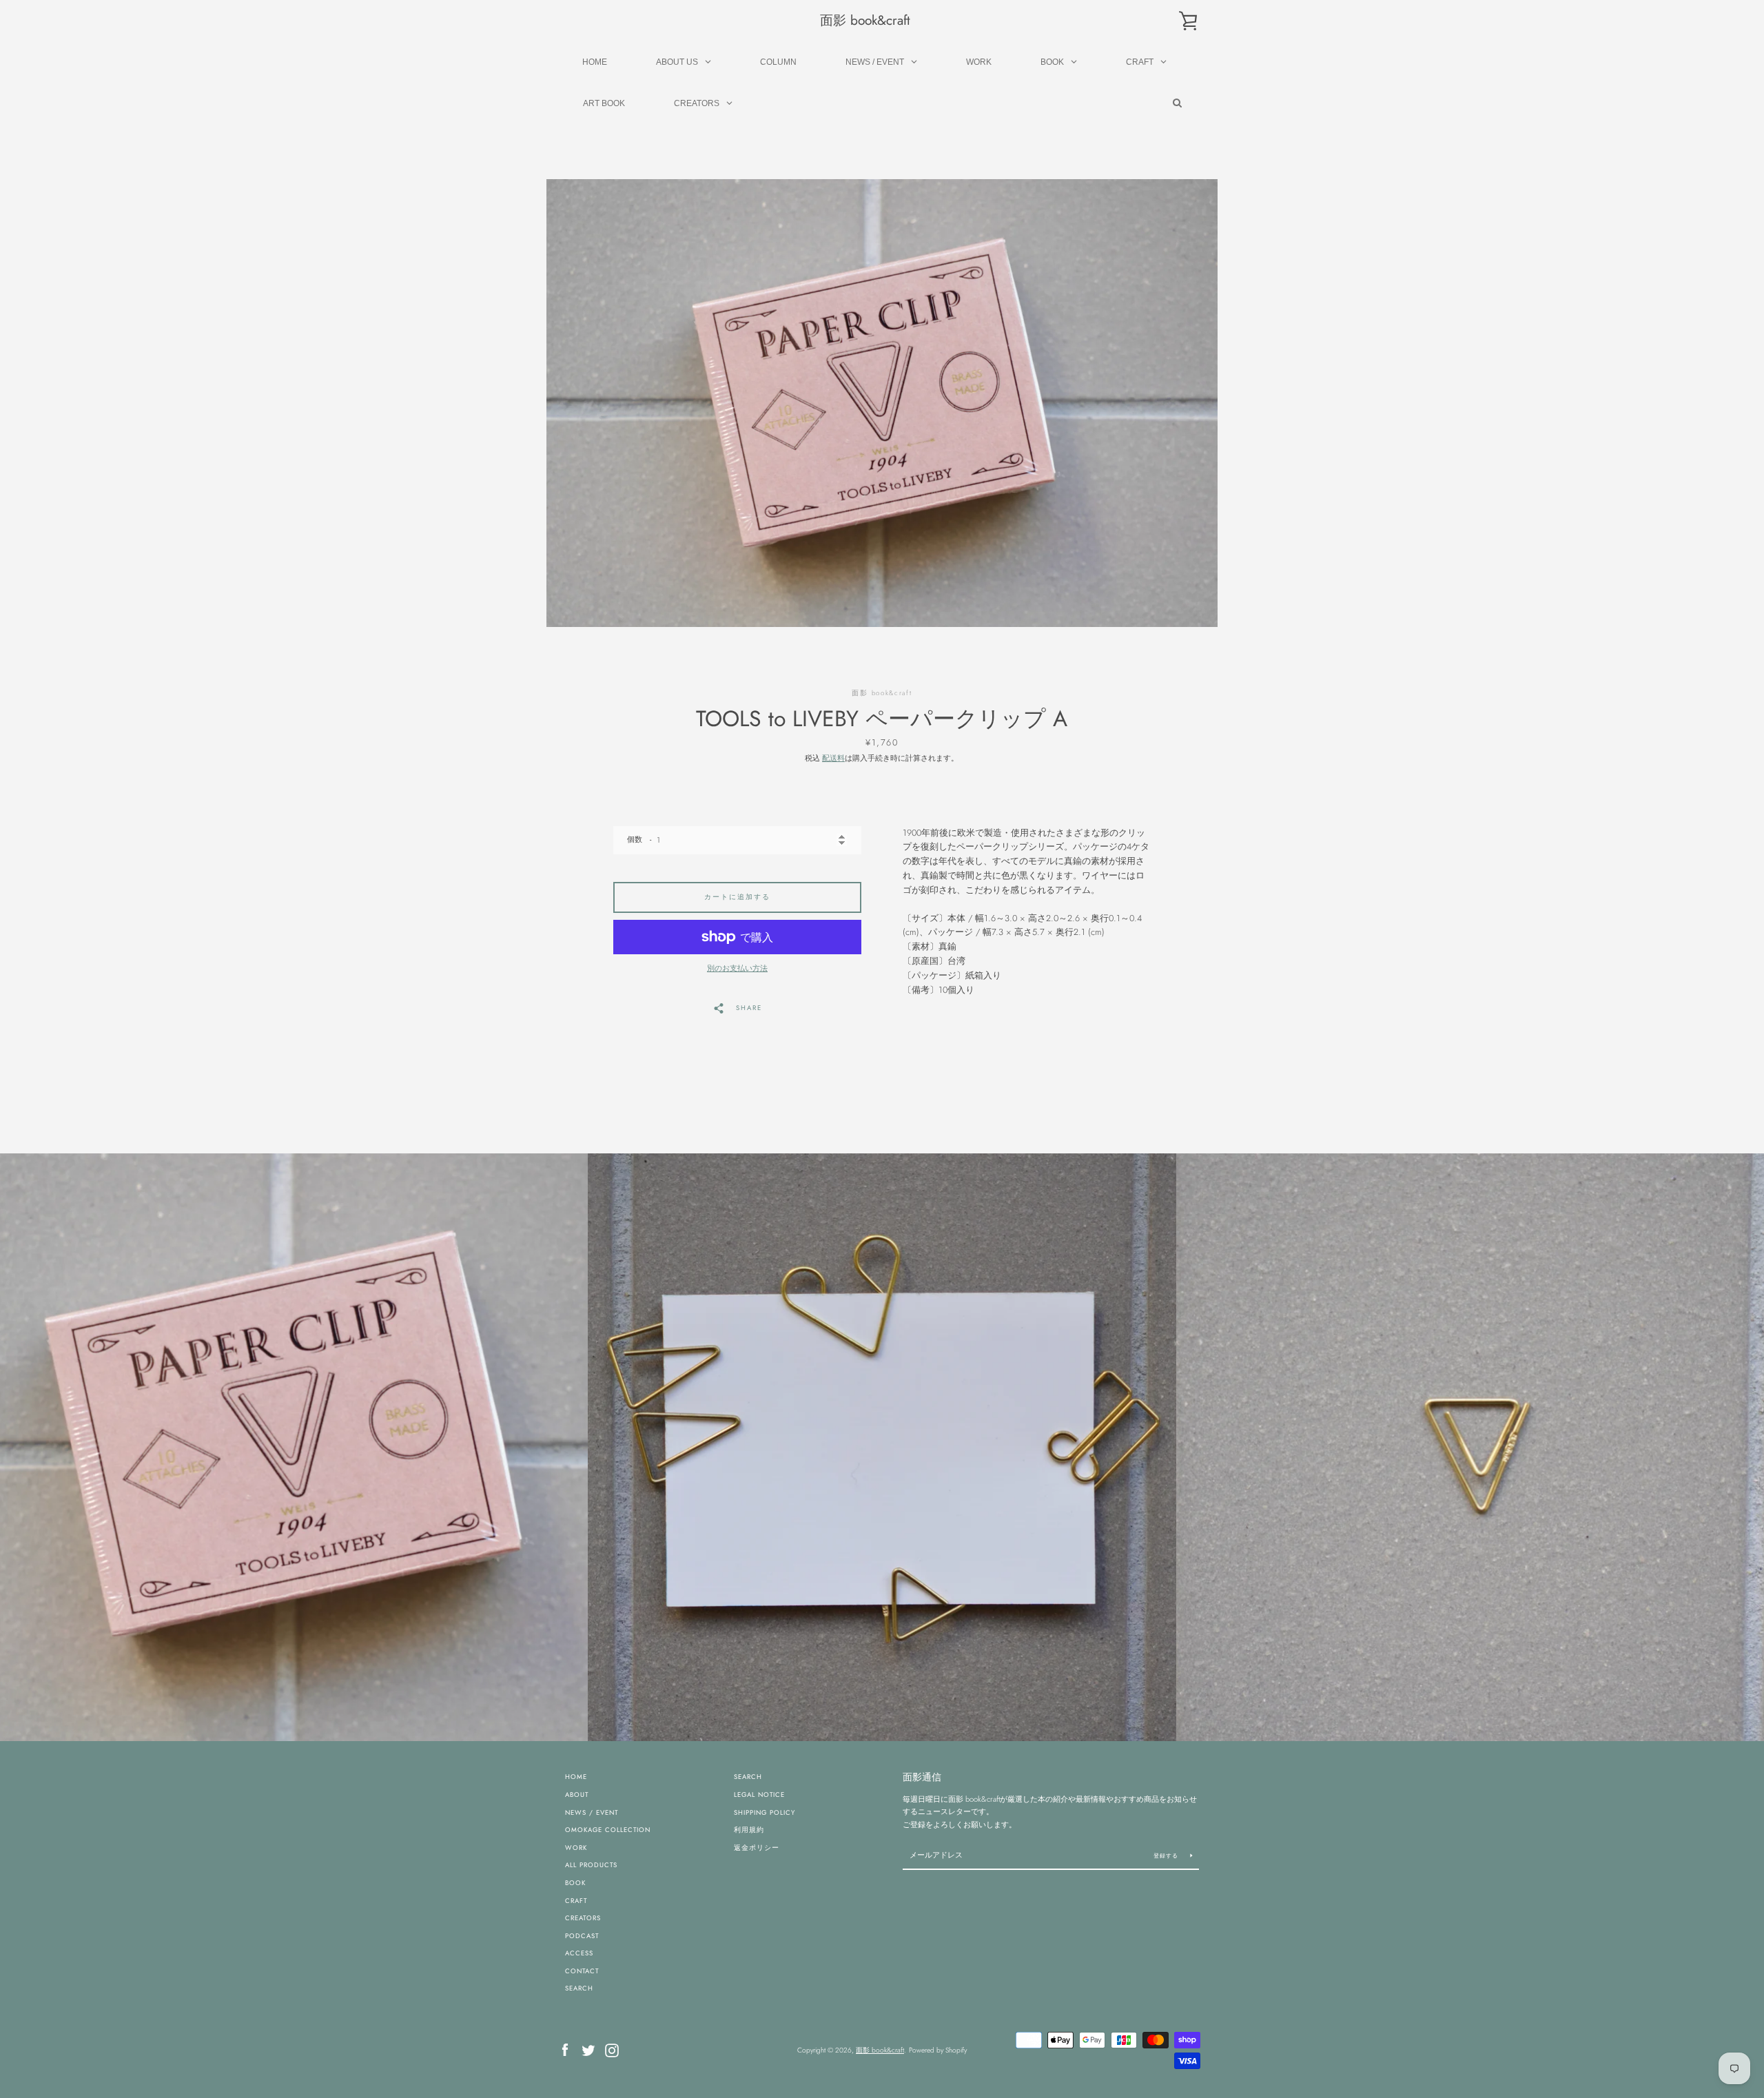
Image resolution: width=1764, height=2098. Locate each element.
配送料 (833, 758)
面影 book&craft (865, 20)
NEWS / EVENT (592, 1813)
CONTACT (582, 1971)
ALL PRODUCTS (591, 1865)
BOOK (575, 1883)
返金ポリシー (757, 1848)
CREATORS (583, 1918)
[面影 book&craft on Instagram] (612, 2049)
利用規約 (749, 1830)
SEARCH (579, 1988)
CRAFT (576, 1901)
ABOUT (577, 1795)
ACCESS (579, 1953)
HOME (576, 1777)
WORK (576, 1848)
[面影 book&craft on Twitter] (588, 2049)
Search (748, 1777)
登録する (1167, 1855)
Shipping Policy (765, 1813)
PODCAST (582, 1936)
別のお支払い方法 (737, 968)
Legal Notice (759, 1795)
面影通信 (922, 1777)
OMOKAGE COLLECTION (608, 1830)
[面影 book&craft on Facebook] (565, 2049)
